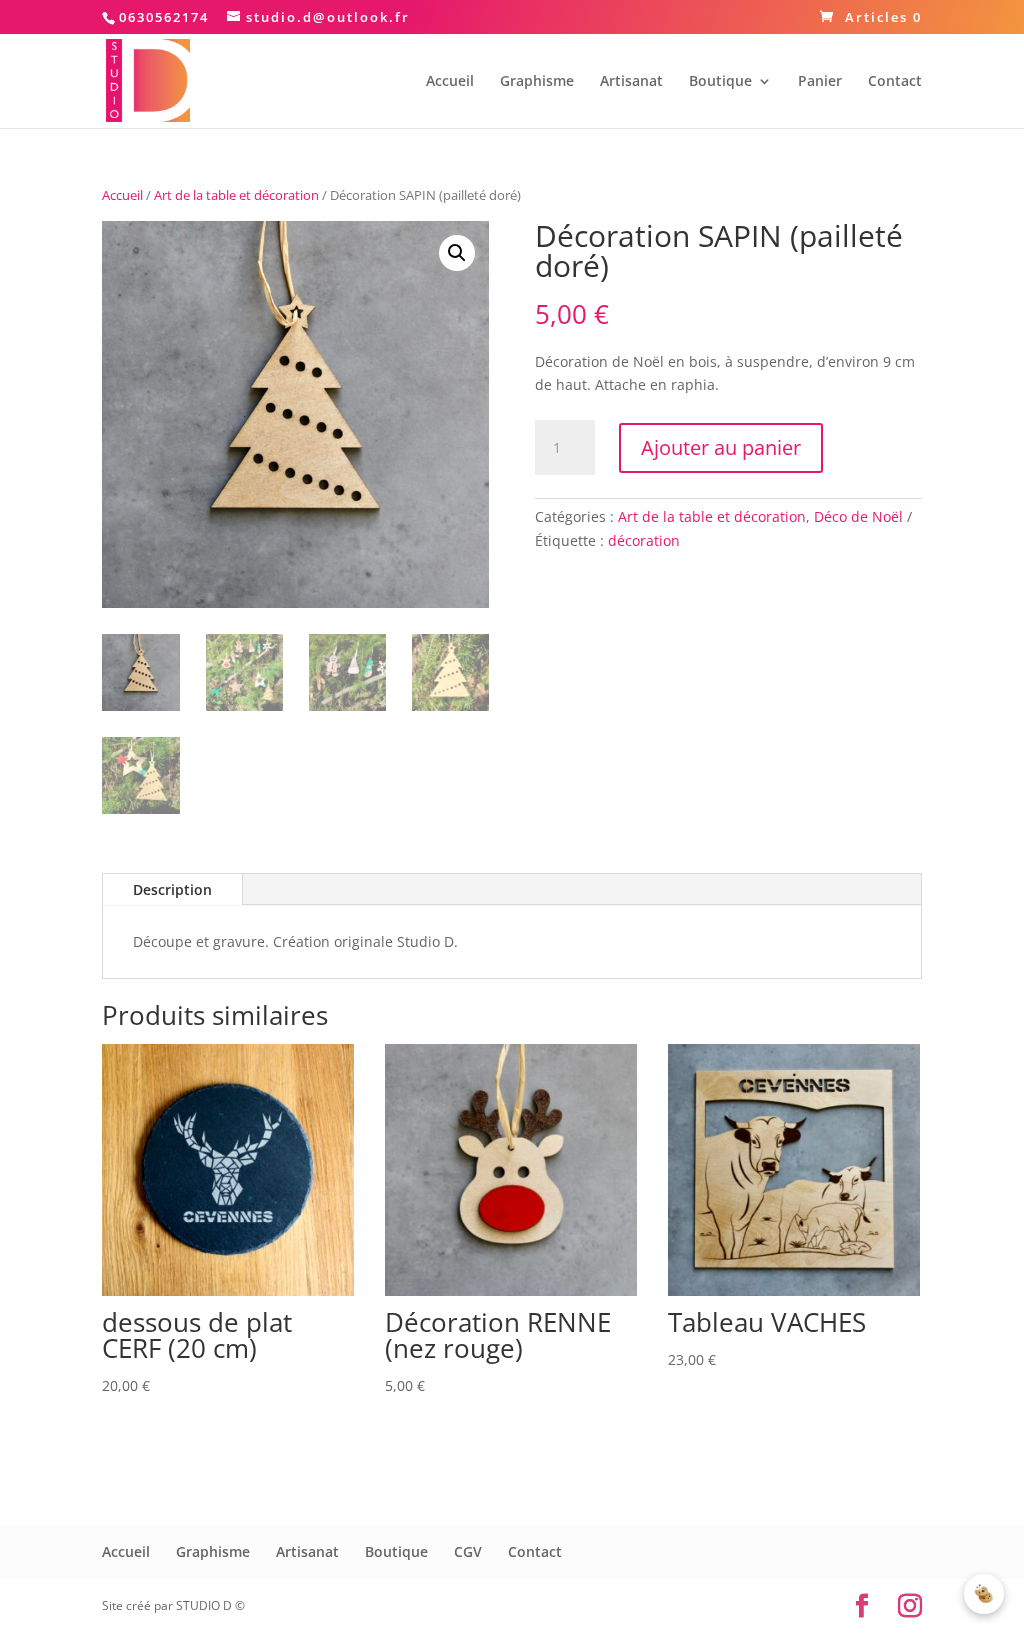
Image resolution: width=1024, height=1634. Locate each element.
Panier (820, 82)
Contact (895, 82)
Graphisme (537, 82)
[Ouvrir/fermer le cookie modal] (984, 1594)
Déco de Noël (858, 516)
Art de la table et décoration (236, 195)
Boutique (720, 82)
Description (172, 889)
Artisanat (631, 82)
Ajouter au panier (721, 447)
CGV (468, 1551)
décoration (644, 540)
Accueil (450, 82)
